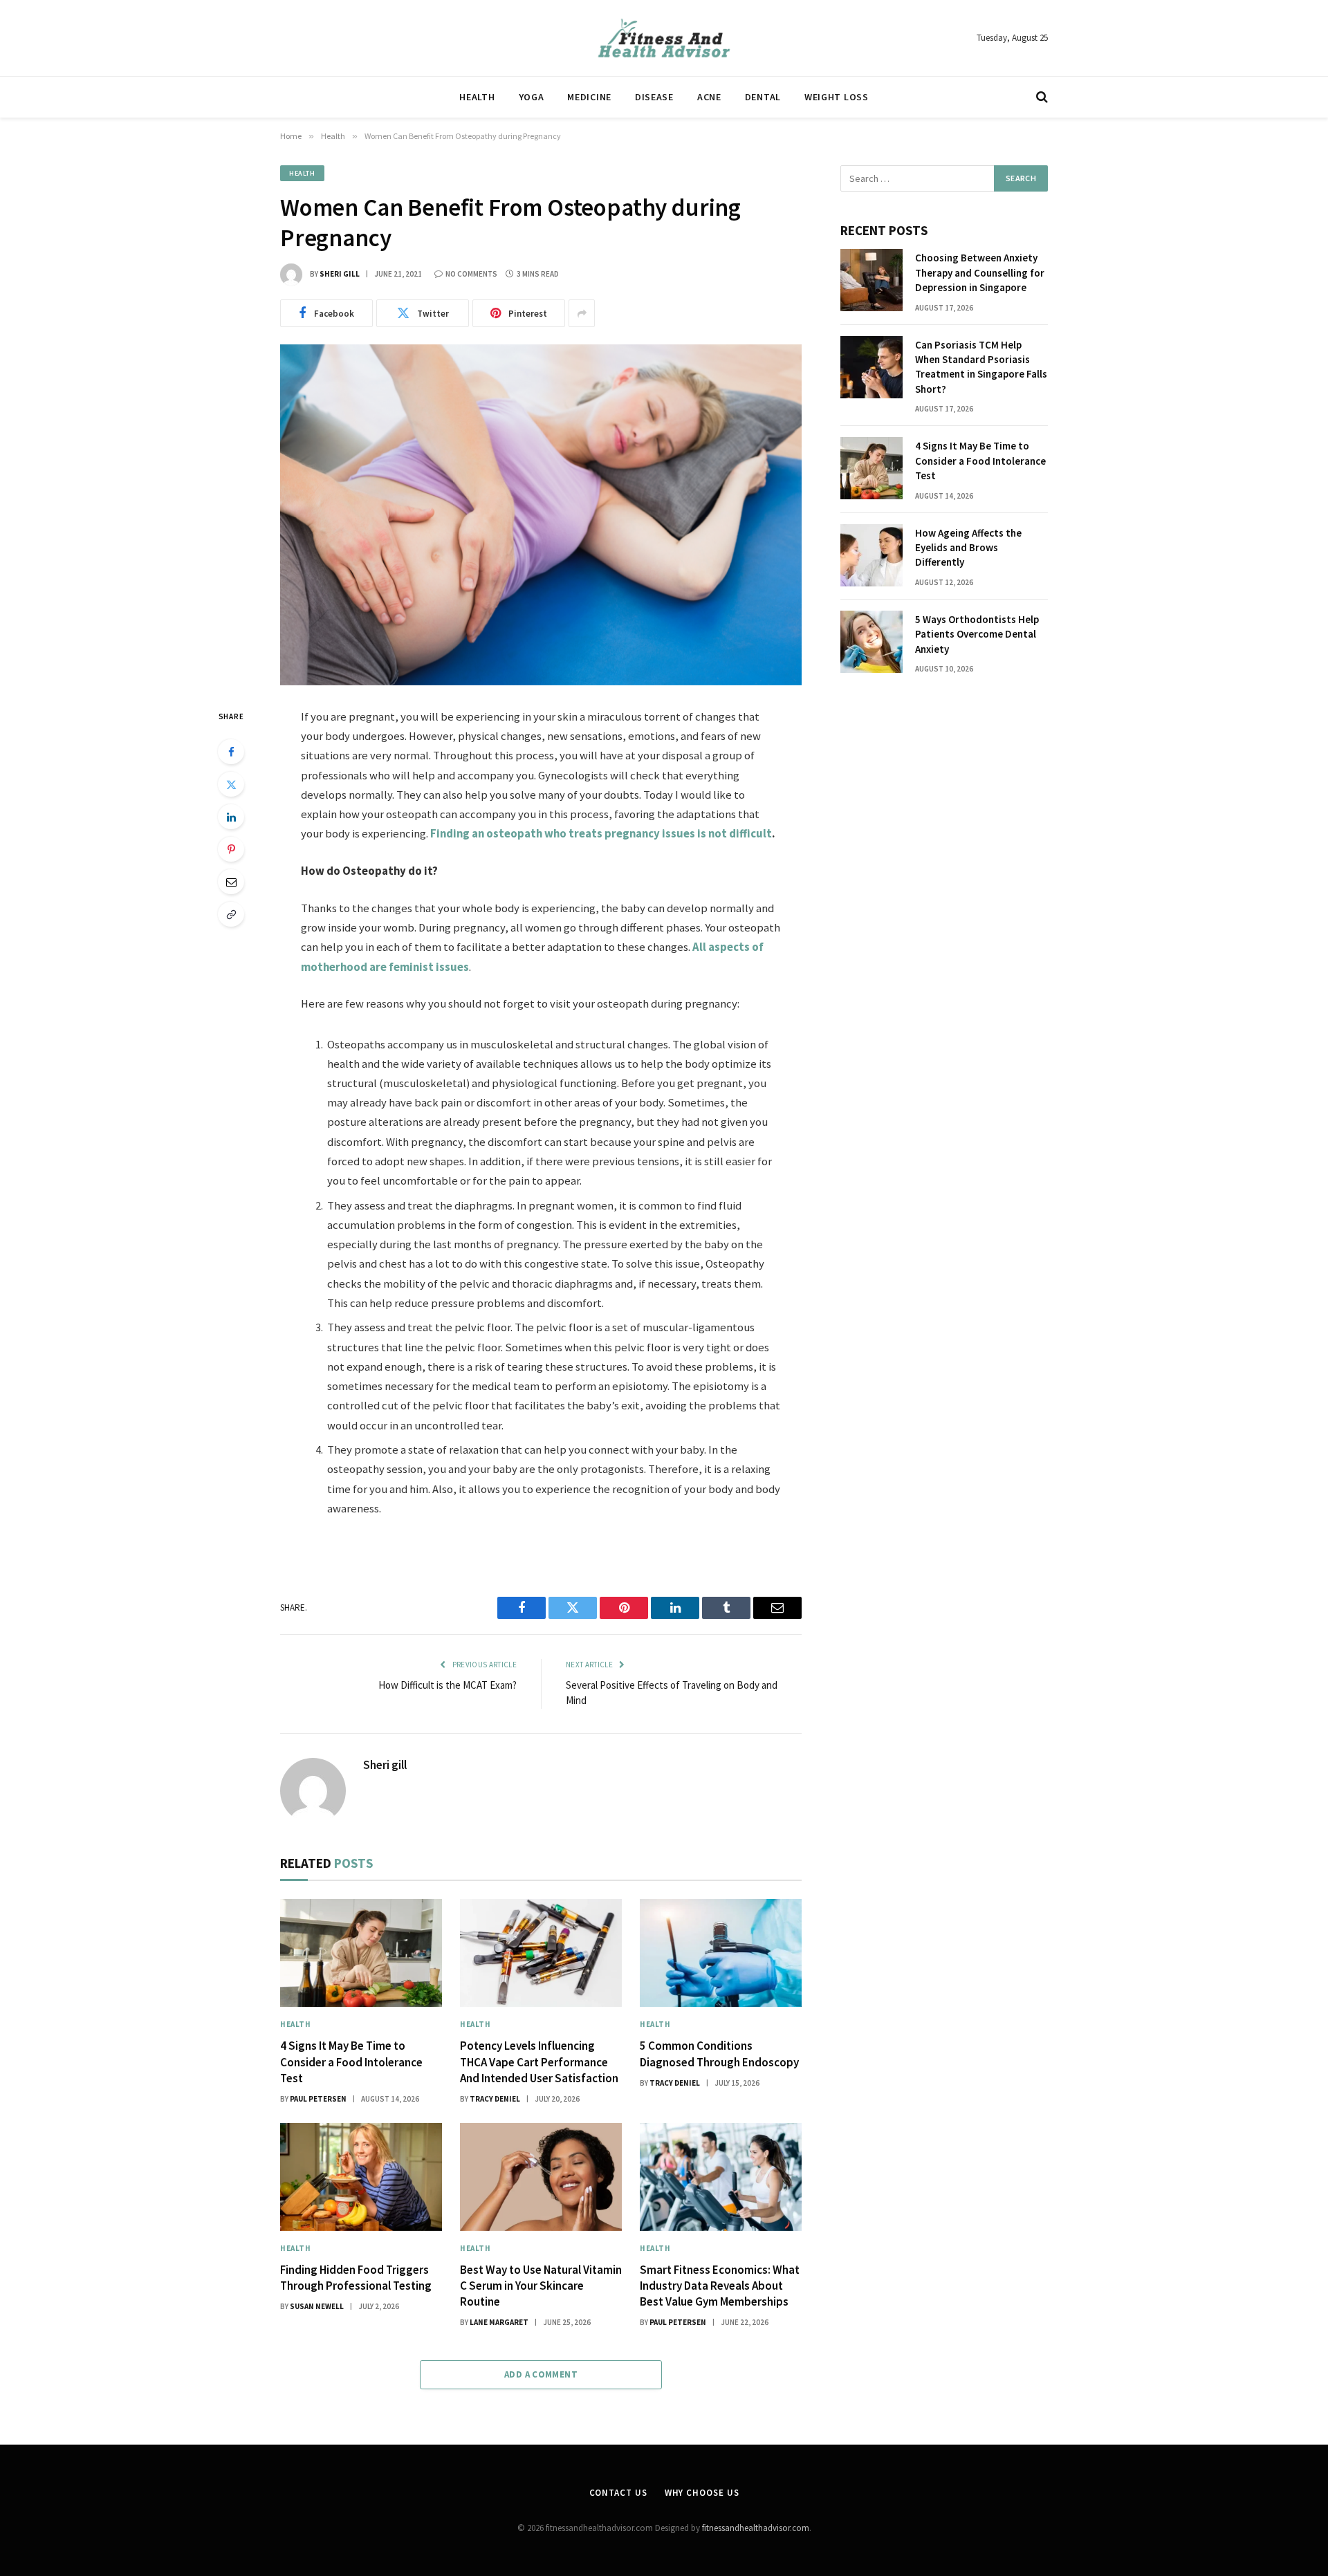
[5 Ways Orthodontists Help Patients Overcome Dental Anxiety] (871, 642)
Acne (709, 97)
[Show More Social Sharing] (582, 313)
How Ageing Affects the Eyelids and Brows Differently (968, 548)
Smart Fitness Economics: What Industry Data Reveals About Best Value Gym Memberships (720, 2286)
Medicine (589, 97)
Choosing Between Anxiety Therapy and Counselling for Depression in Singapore (980, 272)
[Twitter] (231, 784)
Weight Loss (837, 97)
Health (477, 97)
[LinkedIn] (231, 817)
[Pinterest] (231, 849)
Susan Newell (317, 2306)
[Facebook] (231, 752)
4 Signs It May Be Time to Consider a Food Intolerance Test (351, 2061)
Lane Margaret (499, 2322)
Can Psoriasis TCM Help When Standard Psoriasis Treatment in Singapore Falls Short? (981, 367)
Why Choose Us (702, 2493)
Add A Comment (541, 2374)
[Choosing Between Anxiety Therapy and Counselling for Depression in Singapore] (871, 280)
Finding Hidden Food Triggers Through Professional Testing (356, 2278)
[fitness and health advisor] (664, 38)
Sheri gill (340, 274)
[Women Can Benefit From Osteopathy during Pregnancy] (541, 515)
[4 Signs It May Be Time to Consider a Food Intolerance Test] (361, 1953)
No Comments (471, 274)
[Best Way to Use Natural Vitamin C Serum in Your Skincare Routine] (541, 2177)
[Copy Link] (231, 914)
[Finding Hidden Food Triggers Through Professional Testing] (361, 2177)
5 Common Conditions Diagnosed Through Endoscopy (719, 2054)
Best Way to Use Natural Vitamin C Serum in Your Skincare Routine (541, 2286)
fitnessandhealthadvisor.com (756, 2528)
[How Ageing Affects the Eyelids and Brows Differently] (871, 555)
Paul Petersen (318, 2099)
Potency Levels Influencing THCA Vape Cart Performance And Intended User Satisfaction (539, 2061)
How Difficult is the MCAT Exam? (448, 1685)
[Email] (231, 882)
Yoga (532, 97)
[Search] (1041, 97)
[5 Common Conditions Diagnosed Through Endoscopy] (721, 1953)
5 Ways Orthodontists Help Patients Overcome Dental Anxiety (977, 634)
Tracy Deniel (495, 2099)
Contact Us (618, 2493)
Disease (654, 97)
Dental (763, 97)
